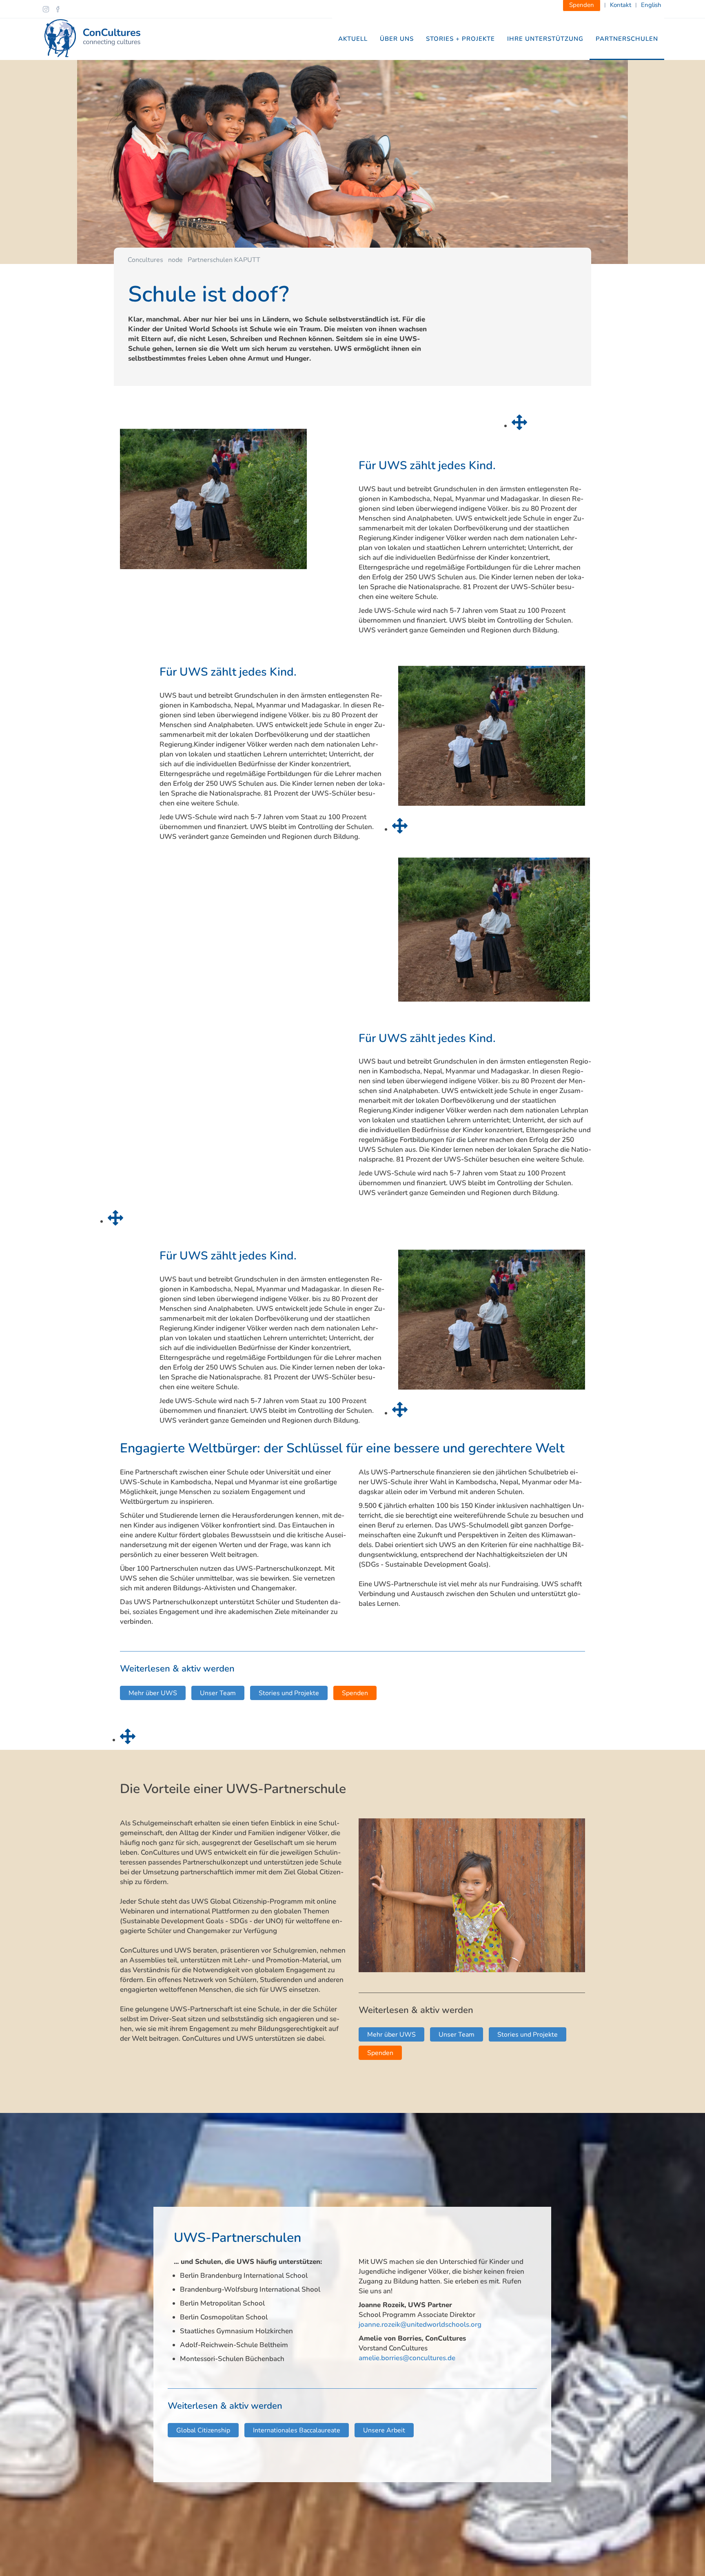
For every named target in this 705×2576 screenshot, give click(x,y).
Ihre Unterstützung (545, 39)
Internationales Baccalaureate (297, 2430)
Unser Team (218, 1693)
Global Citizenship (203, 2430)
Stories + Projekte (460, 39)
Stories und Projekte (289, 1693)
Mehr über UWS (153, 1693)
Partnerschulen (627, 39)
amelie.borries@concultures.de (407, 2358)
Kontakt (621, 5)
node (175, 260)
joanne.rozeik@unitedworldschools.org (420, 2324)
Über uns (397, 39)
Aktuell (353, 39)
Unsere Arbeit (384, 2430)
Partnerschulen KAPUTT (224, 260)
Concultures (145, 260)
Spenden (355, 1693)
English (651, 5)
